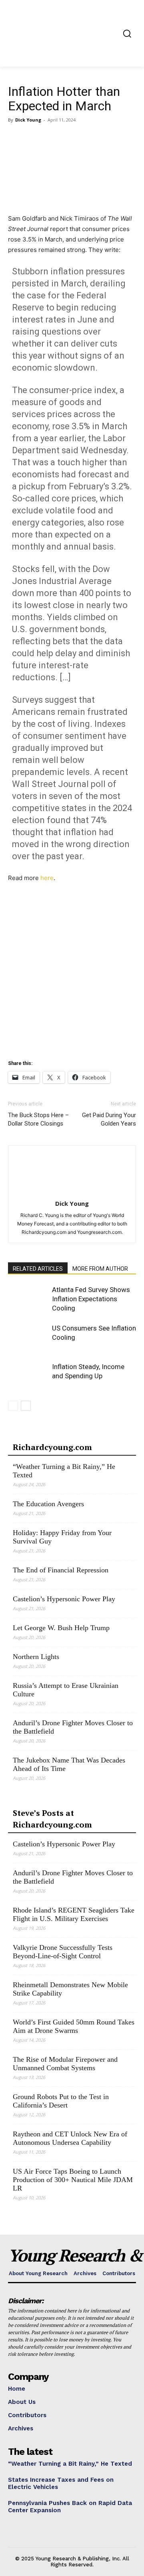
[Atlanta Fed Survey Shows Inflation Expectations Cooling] (28, 1299)
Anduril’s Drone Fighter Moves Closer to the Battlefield (73, 1727)
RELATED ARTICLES (38, 1269)
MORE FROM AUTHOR (100, 1269)
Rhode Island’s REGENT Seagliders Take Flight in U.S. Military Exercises (74, 1914)
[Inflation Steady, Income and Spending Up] (28, 1376)
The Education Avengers (48, 1504)
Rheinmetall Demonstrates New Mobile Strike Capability (70, 1989)
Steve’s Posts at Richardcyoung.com (52, 1819)
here (47, 878)
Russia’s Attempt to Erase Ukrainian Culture (66, 1690)
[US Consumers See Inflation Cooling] (28, 1338)
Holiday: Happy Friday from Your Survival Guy (62, 1537)
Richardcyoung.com (52, 1447)
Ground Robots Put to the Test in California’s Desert (61, 2101)
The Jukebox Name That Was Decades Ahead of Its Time (69, 1764)
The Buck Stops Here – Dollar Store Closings (38, 1119)
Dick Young (28, 120)
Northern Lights (36, 1657)
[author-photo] (72, 1192)
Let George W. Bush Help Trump (61, 1628)
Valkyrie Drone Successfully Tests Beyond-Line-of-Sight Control (63, 1952)
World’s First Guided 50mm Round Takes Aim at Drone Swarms (74, 2026)
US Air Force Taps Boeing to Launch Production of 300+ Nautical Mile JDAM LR (73, 2180)
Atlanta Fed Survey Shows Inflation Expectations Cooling (91, 1299)
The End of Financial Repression (61, 1570)
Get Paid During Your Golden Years (109, 1119)
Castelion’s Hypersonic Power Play (64, 1599)
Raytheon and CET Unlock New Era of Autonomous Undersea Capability (70, 2138)
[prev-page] (13, 1406)
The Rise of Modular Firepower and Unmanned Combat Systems (65, 2064)
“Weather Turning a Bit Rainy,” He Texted (64, 1471)
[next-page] (26, 1406)
